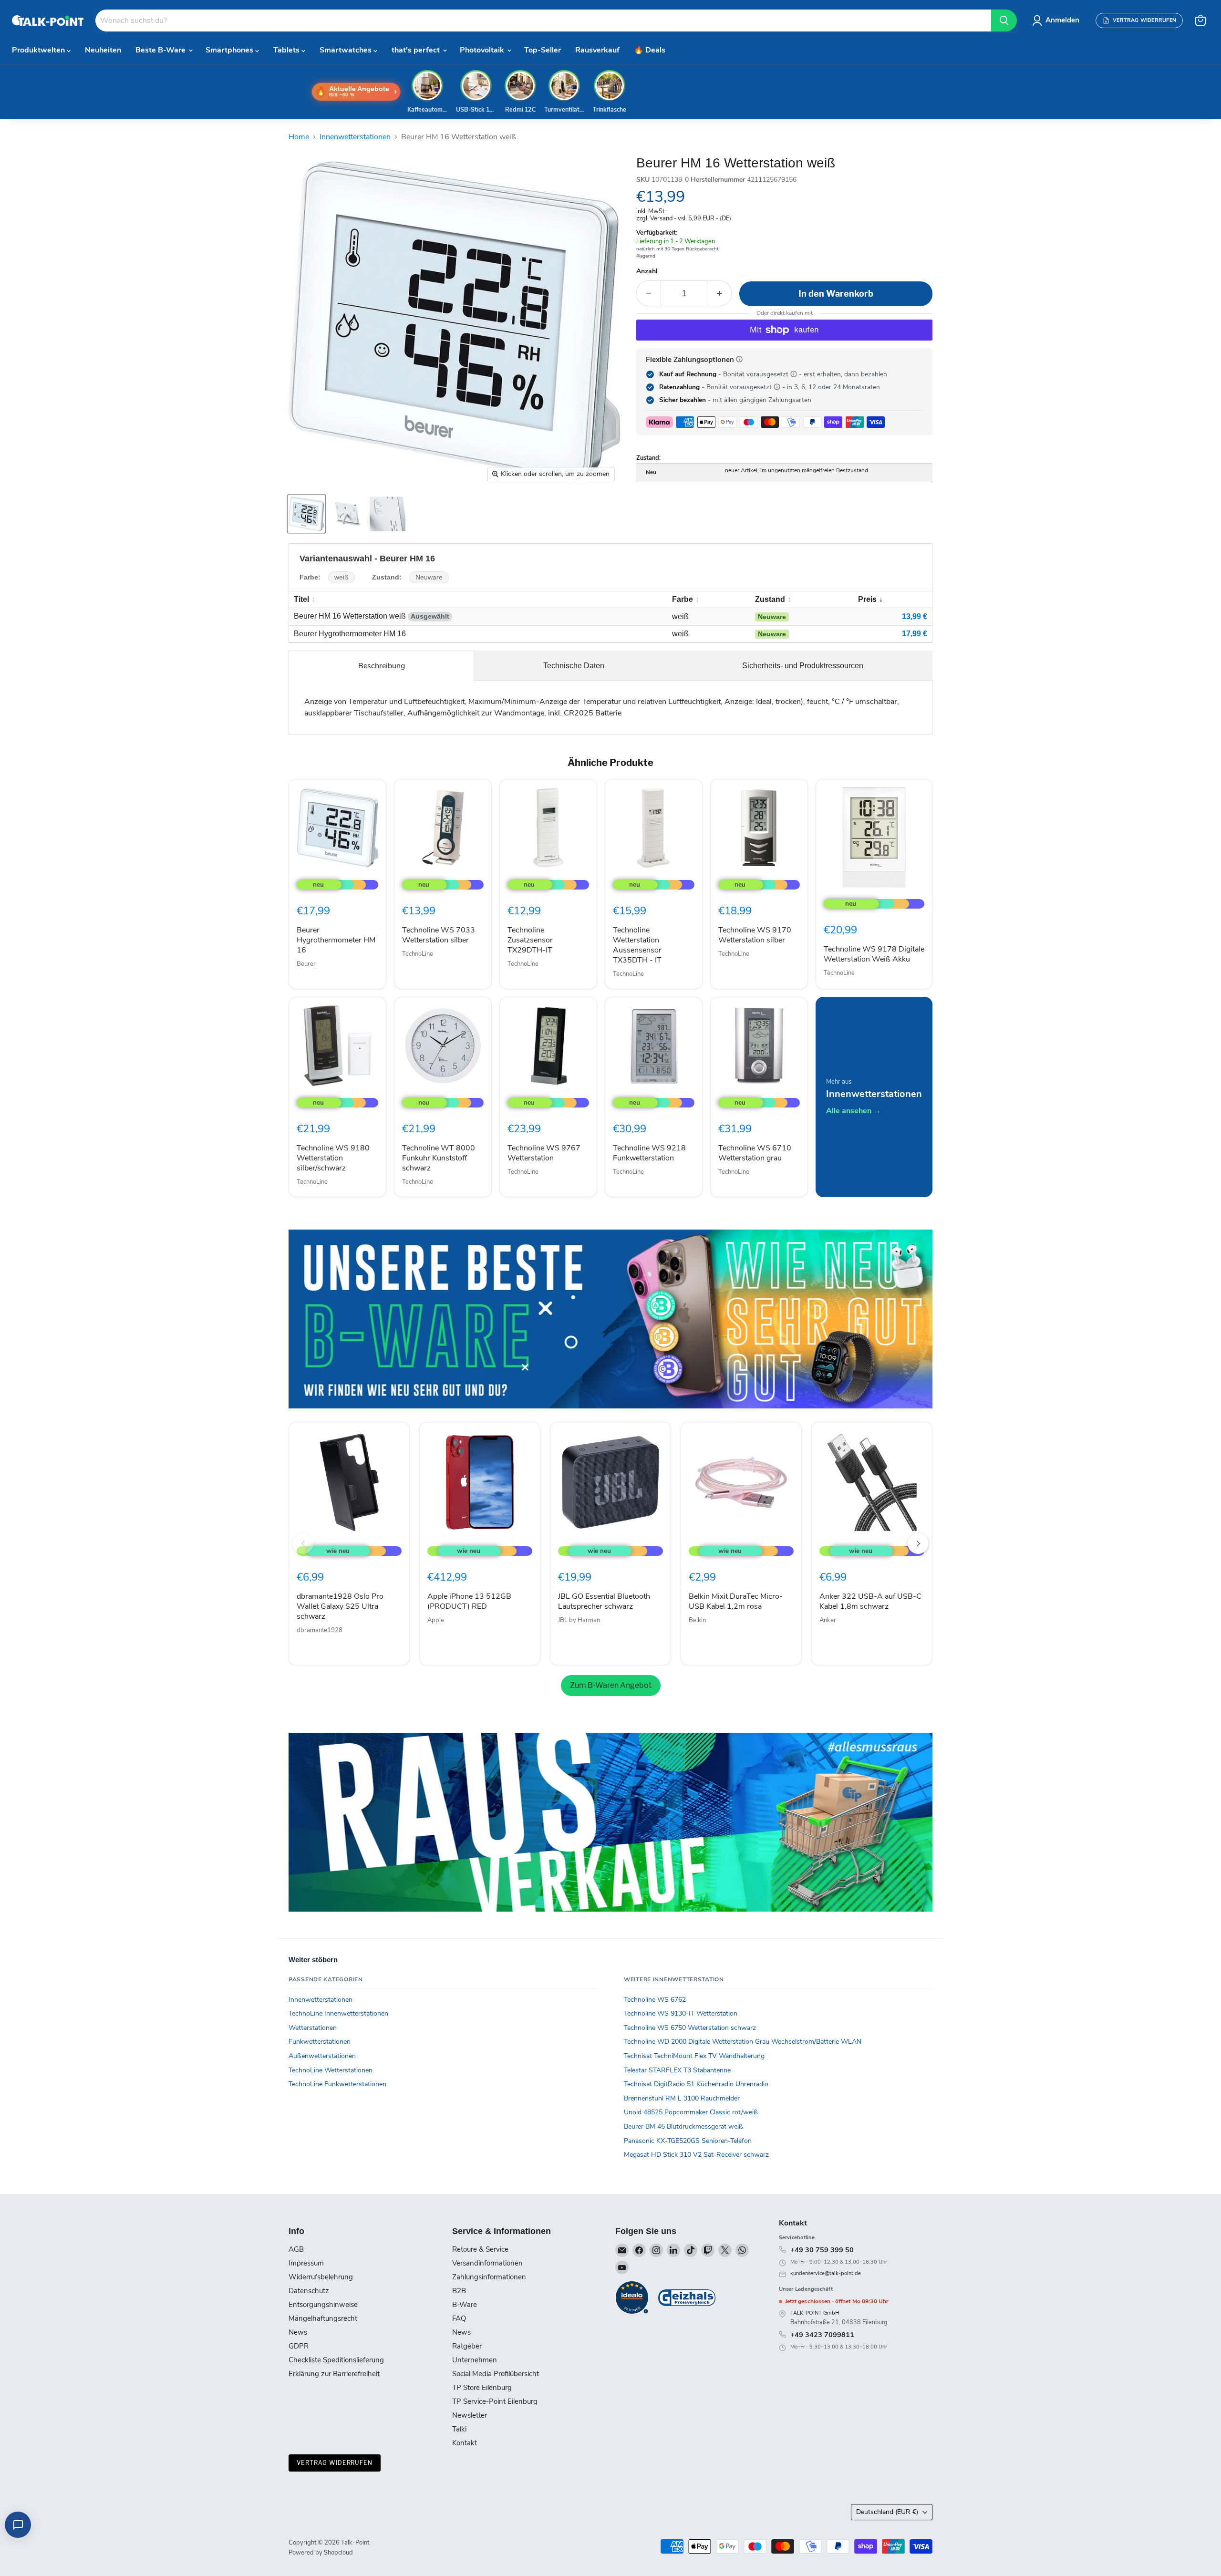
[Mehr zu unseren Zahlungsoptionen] (739, 359)
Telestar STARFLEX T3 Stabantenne (677, 2070)
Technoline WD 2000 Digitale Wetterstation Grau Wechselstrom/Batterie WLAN (743, 2042)
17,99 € (915, 634)
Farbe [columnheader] (683, 599)
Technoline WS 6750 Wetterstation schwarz (690, 2028)
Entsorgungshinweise (323, 2305)
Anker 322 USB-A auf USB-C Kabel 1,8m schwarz (870, 1601)
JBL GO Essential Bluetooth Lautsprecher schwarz (604, 1601)
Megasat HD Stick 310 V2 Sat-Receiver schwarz (696, 2155)
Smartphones (230, 50)
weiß (341, 577)
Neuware (429, 577)
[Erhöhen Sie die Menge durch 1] (719, 294)
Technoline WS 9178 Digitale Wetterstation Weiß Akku (874, 954)
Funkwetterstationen (320, 2042)
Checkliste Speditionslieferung (336, 2360)
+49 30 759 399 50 (822, 2250)
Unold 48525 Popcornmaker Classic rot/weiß (691, 2112)
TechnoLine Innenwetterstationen (338, 2013)
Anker (828, 1620)
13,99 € (915, 616)
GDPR (299, 2346)
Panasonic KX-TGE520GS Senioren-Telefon (688, 2141)
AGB (296, 2249)
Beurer (306, 964)
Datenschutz (309, 2291)
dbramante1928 (320, 1630)
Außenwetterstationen (322, 2056)
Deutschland (887, 2512)
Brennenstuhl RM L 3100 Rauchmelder (682, 2098)
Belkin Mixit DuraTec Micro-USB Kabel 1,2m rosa (736, 1601)
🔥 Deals (650, 50)
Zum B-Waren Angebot (611, 1685)
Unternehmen (475, 2360)
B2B (459, 2291)
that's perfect (417, 50)
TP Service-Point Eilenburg (495, 2401)
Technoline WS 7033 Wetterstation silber (439, 935)
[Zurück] (303, 1543)
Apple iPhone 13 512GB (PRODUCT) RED (469, 1601)
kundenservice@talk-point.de (826, 2273)
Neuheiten (103, 50)
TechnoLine (418, 954)
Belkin (697, 1620)
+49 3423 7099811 (822, 2335)
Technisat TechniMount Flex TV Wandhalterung (694, 2056)
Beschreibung (382, 666)
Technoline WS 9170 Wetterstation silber (755, 935)
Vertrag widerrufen (335, 2463)
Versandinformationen (487, 2263)
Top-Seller (543, 50)
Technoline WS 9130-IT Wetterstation (681, 2013)
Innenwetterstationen (355, 137)
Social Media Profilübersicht (496, 2374)
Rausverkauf (597, 50)
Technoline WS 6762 (655, 2000)
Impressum (306, 2263)
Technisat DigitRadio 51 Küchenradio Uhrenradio (696, 2084)
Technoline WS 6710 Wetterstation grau (755, 1153)
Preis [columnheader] (867, 599)
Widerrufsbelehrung (321, 2277)
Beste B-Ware (161, 50)
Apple (436, 1620)
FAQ (459, 2318)
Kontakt (465, 2443)
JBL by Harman (579, 1620)
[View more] (610, 1319)
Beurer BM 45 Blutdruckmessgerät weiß (683, 2126)
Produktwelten (39, 50)
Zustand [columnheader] (770, 599)
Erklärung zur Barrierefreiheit (334, 2374)
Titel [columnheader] (301, 599)
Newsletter (470, 2415)
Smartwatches (347, 50)
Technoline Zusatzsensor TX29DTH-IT (530, 940)
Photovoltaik (483, 50)
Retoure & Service (480, 2249)
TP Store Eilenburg (482, 2388)
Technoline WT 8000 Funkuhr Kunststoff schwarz (439, 1158)
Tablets (287, 50)
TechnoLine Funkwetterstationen (337, 2084)
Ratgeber (467, 2346)
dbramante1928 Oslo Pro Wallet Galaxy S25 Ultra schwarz (340, 1606)
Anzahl (647, 271)
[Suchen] (1004, 21)
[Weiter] (918, 1543)
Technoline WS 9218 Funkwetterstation (649, 1153)
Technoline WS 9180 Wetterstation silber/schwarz (333, 1158)
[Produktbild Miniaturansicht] (306, 514)
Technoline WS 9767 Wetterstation (544, 1153)
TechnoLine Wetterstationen (331, 2070)
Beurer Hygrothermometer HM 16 (336, 940)
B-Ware (465, 2305)
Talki (459, 2429)
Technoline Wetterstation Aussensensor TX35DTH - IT (637, 945)
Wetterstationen (313, 2028)
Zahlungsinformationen (489, 2277)
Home (299, 137)
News (298, 2332)
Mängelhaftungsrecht (323, 2318)
